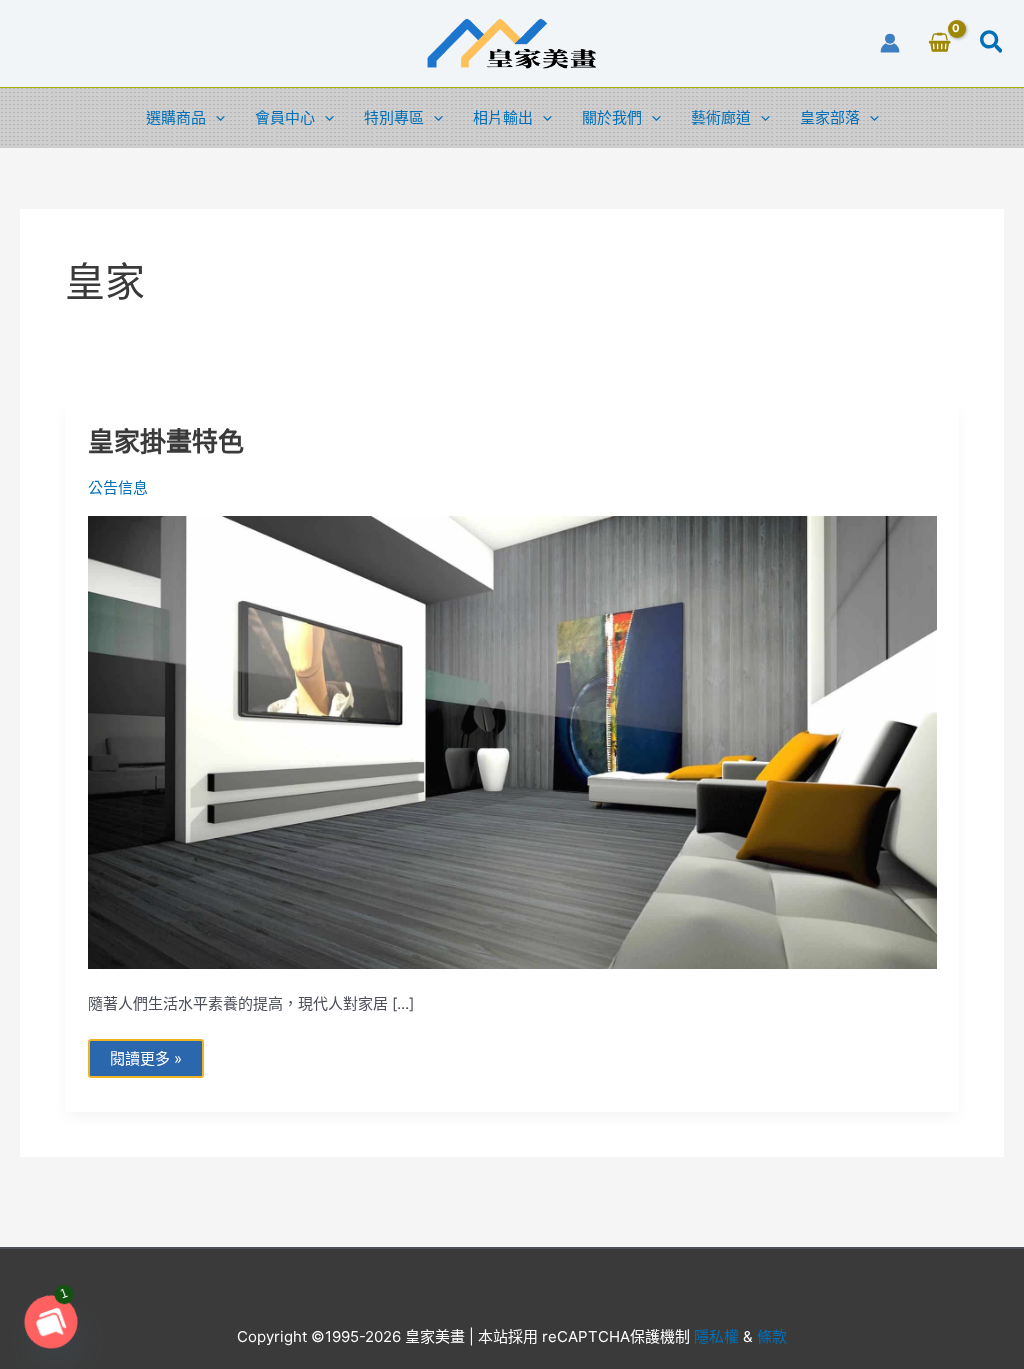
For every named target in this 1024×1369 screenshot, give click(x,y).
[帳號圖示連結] (890, 43)
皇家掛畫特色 (166, 441)
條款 (770, 1336)
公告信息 (118, 487)
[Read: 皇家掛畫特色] (512, 741)
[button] (992, 45)
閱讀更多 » (145, 1053)
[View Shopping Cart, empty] (939, 44)
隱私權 (716, 1336)
